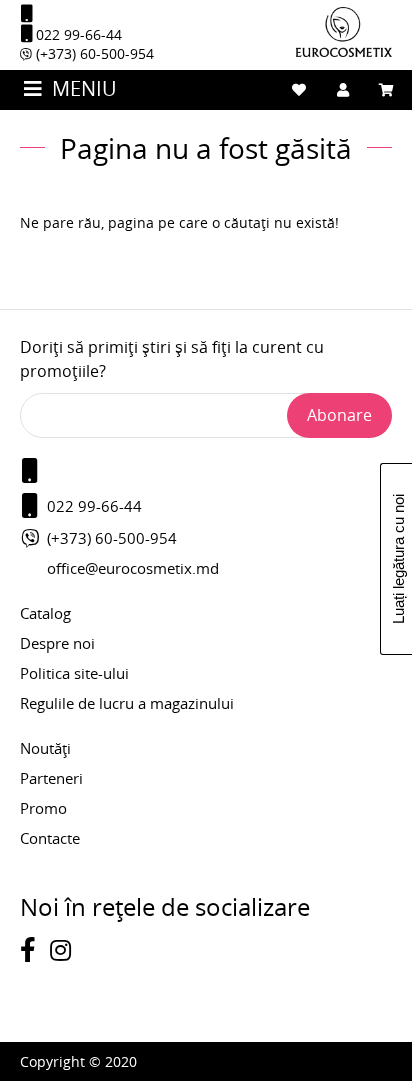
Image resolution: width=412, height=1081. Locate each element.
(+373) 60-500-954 (93, 53)
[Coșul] (387, 90)
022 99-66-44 (77, 34)
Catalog (45, 613)
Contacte (50, 838)
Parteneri (51, 778)
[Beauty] (344, 51)
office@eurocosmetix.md (133, 568)
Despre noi (57, 643)
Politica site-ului (74, 673)
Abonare (339, 415)
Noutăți (45, 748)
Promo (43, 808)
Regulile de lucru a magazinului (127, 703)
